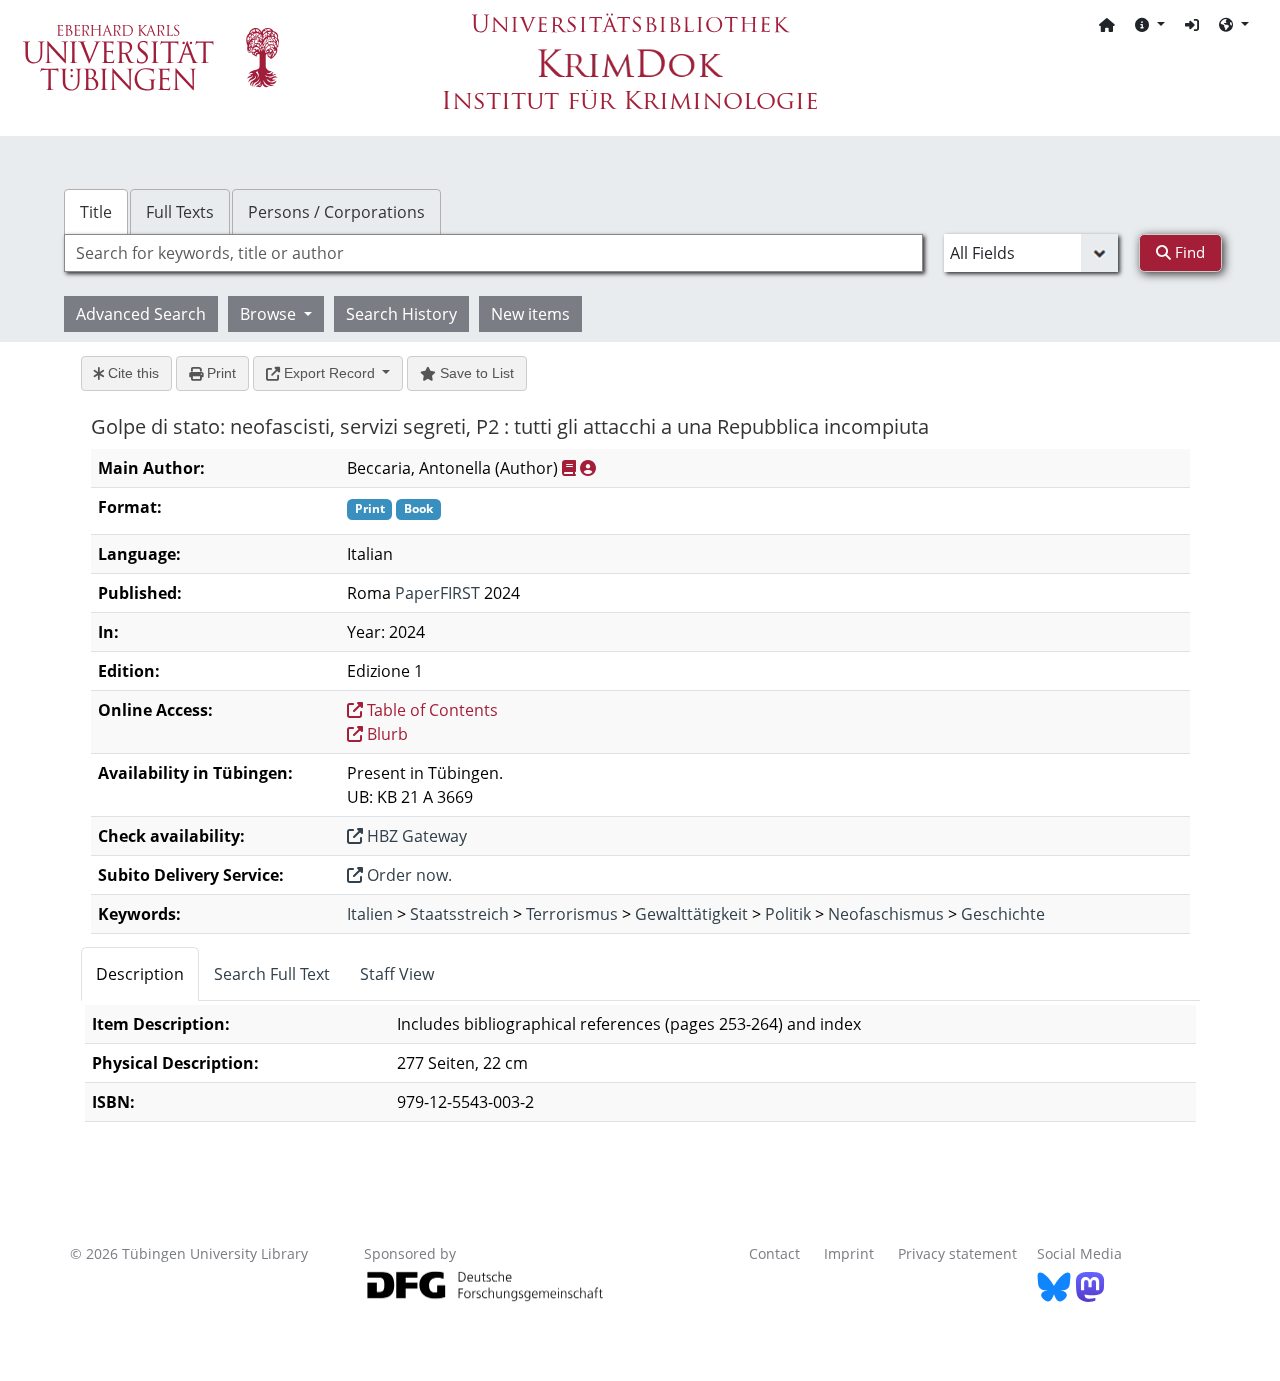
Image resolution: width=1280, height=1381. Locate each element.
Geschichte (1003, 914)
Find (1188, 252)
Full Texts (180, 212)
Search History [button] (401, 314)
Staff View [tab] (397, 974)
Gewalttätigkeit (691, 914)
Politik (788, 914)
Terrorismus (572, 914)
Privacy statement (957, 1253)
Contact (774, 1253)
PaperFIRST (437, 593)
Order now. (407, 875)
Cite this (131, 373)
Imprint (849, 1253)
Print (219, 373)
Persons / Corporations (336, 212)
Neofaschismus (886, 914)
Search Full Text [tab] (272, 974)
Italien (370, 914)
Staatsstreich (459, 914)
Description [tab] (140, 974)
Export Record (329, 373)
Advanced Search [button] (141, 314)
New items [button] (530, 314)
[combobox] (493, 253)
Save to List (475, 373)
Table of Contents (430, 710)
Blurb (385, 734)
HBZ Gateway (415, 836)
